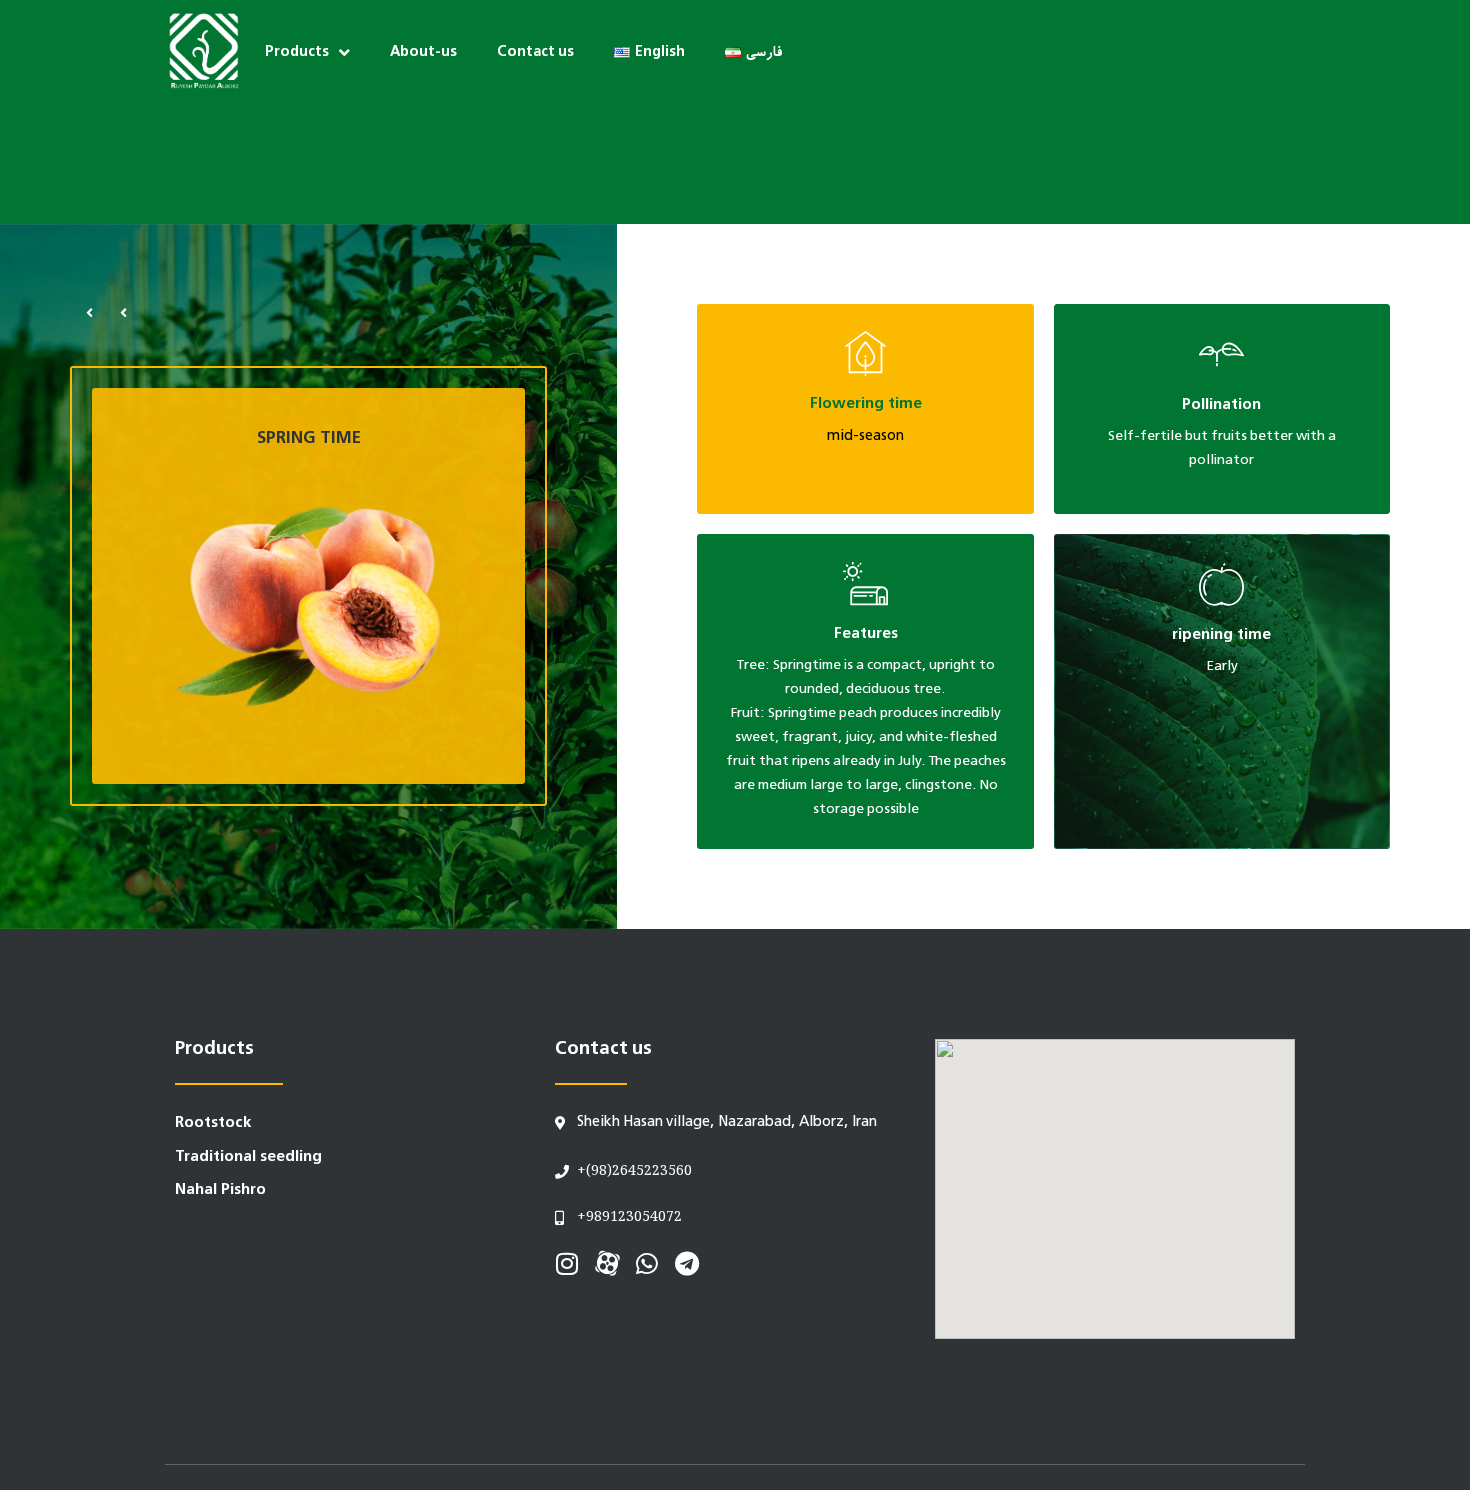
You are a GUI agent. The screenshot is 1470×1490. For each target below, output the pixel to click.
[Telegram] (687, 1263)
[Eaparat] (607, 1263)
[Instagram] (567, 1263)
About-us (423, 52)
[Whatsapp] (647, 1263)
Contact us (535, 52)
